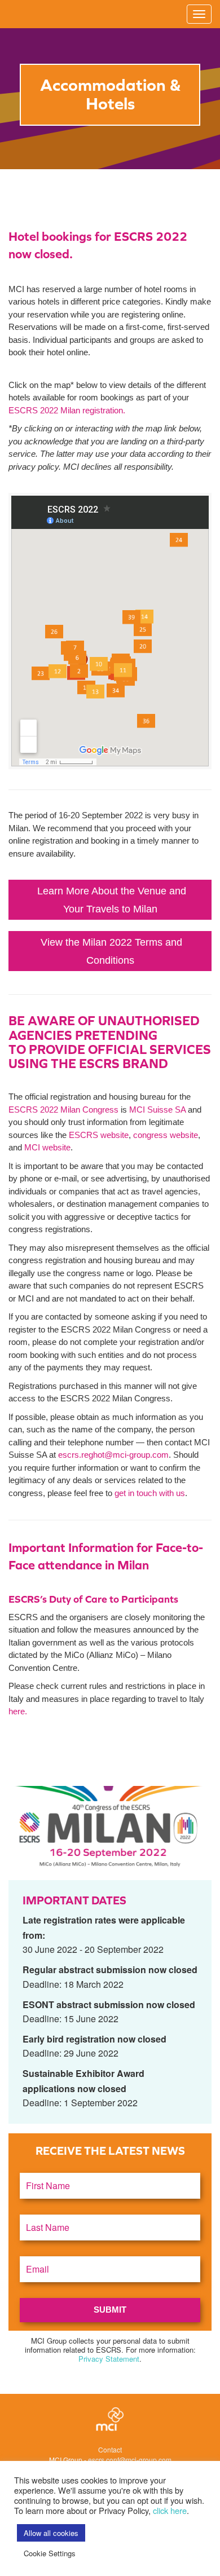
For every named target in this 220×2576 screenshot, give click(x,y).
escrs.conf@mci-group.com (130, 2460)
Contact (110, 2449)
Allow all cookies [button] (51, 2533)
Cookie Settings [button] (50, 2553)
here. (18, 1711)
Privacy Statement (109, 2359)
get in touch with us (150, 1493)
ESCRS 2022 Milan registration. (67, 410)
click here (170, 2510)
